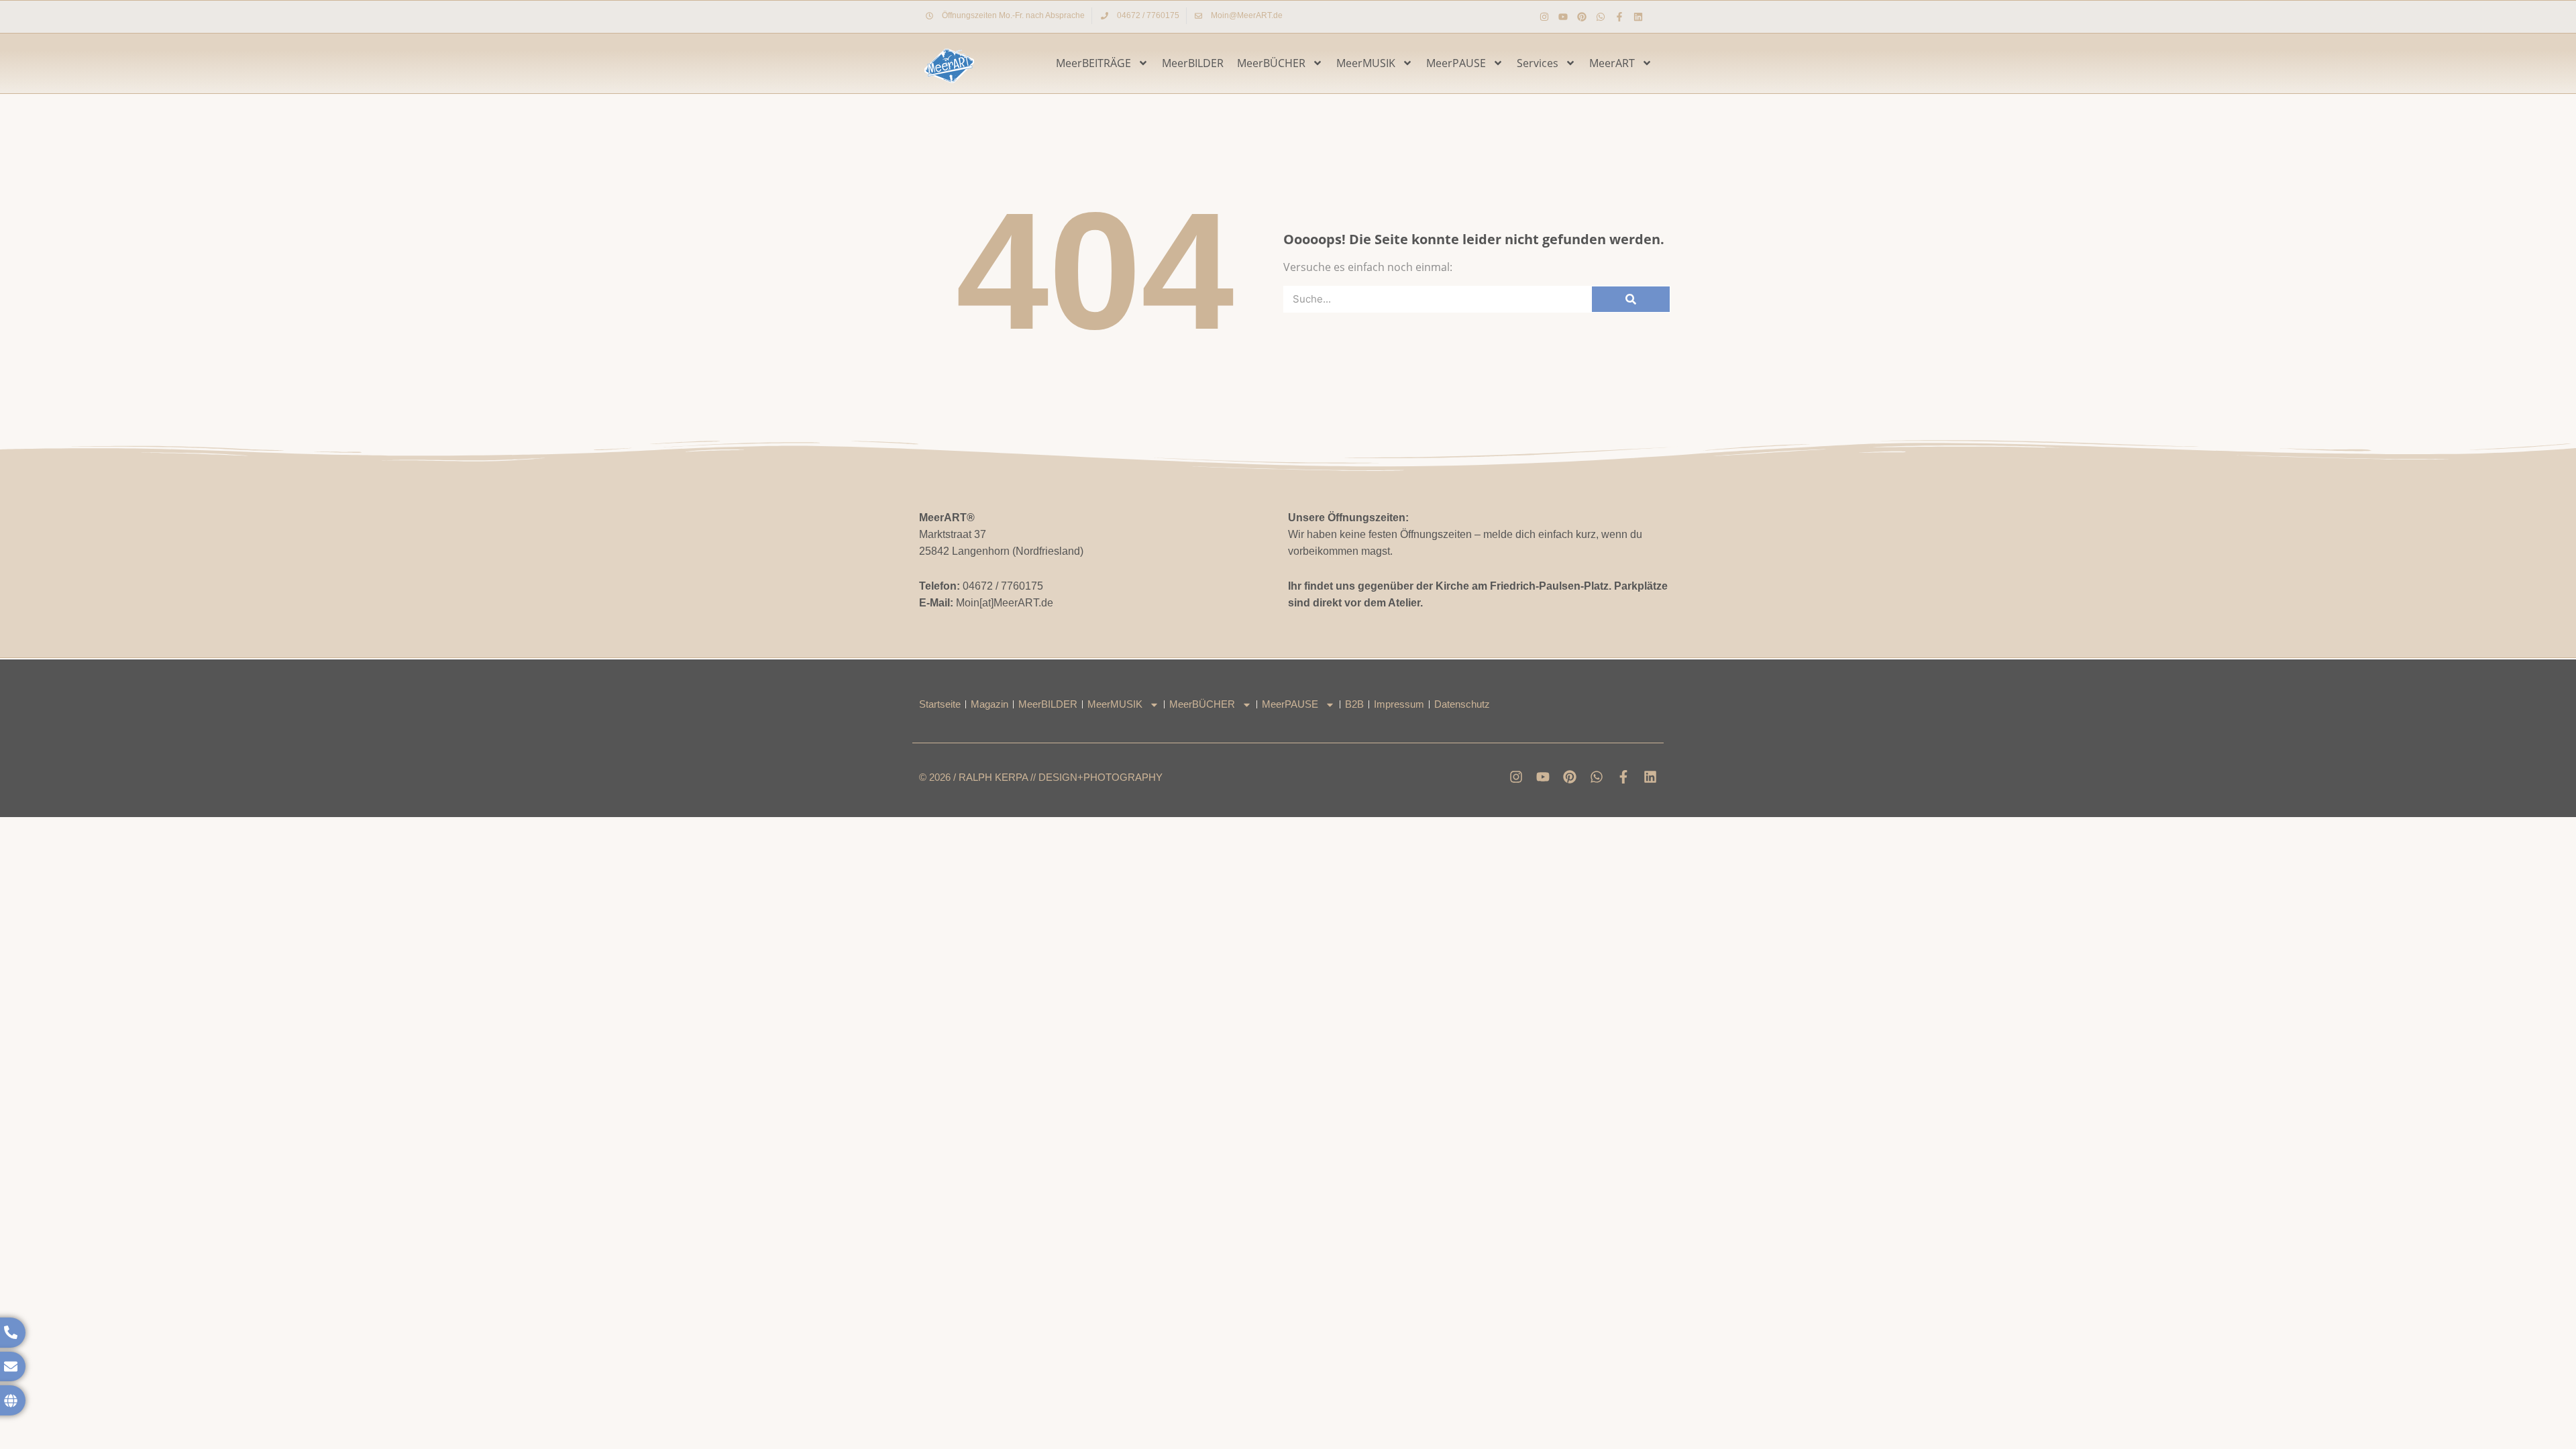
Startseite (940, 704)
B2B (1354, 704)
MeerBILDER (1193, 63)
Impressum (1399, 704)
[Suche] (1631, 299)
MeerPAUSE (1456, 63)
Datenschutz (1462, 704)
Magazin (989, 704)
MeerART (1612, 63)
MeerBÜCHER (1271, 63)
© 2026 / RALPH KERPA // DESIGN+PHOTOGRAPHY (1041, 777)
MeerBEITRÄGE (1093, 63)
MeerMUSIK (1366, 63)
